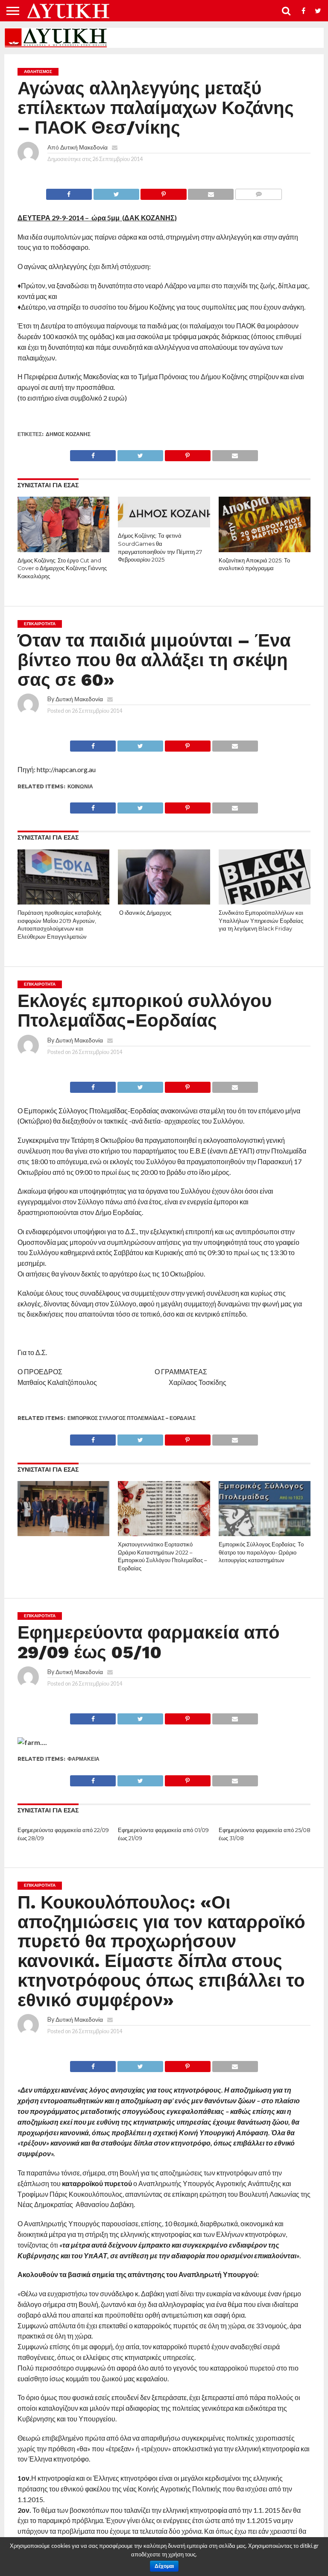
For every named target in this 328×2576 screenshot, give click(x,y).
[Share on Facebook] (69, 192)
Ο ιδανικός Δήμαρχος (145, 913)
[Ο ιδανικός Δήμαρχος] (164, 902)
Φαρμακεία (83, 1759)
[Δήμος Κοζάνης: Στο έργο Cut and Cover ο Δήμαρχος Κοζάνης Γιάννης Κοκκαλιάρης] (63, 549)
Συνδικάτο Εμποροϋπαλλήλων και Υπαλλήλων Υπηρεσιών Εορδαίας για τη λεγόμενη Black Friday (261, 921)
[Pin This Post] (164, 192)
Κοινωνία (80, 786)
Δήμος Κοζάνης (68, 434)
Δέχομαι (164, 2566)
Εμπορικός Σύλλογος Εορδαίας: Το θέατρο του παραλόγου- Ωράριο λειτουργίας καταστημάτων (261, 1552)
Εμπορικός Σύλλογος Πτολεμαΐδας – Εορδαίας (132, 1418)
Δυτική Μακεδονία (84, 147)
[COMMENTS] (258, 192)
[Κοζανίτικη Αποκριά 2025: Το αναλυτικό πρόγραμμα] (265, 549)
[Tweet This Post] (116, 192)
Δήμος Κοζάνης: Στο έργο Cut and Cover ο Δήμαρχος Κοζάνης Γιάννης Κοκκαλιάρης (62, 568)
